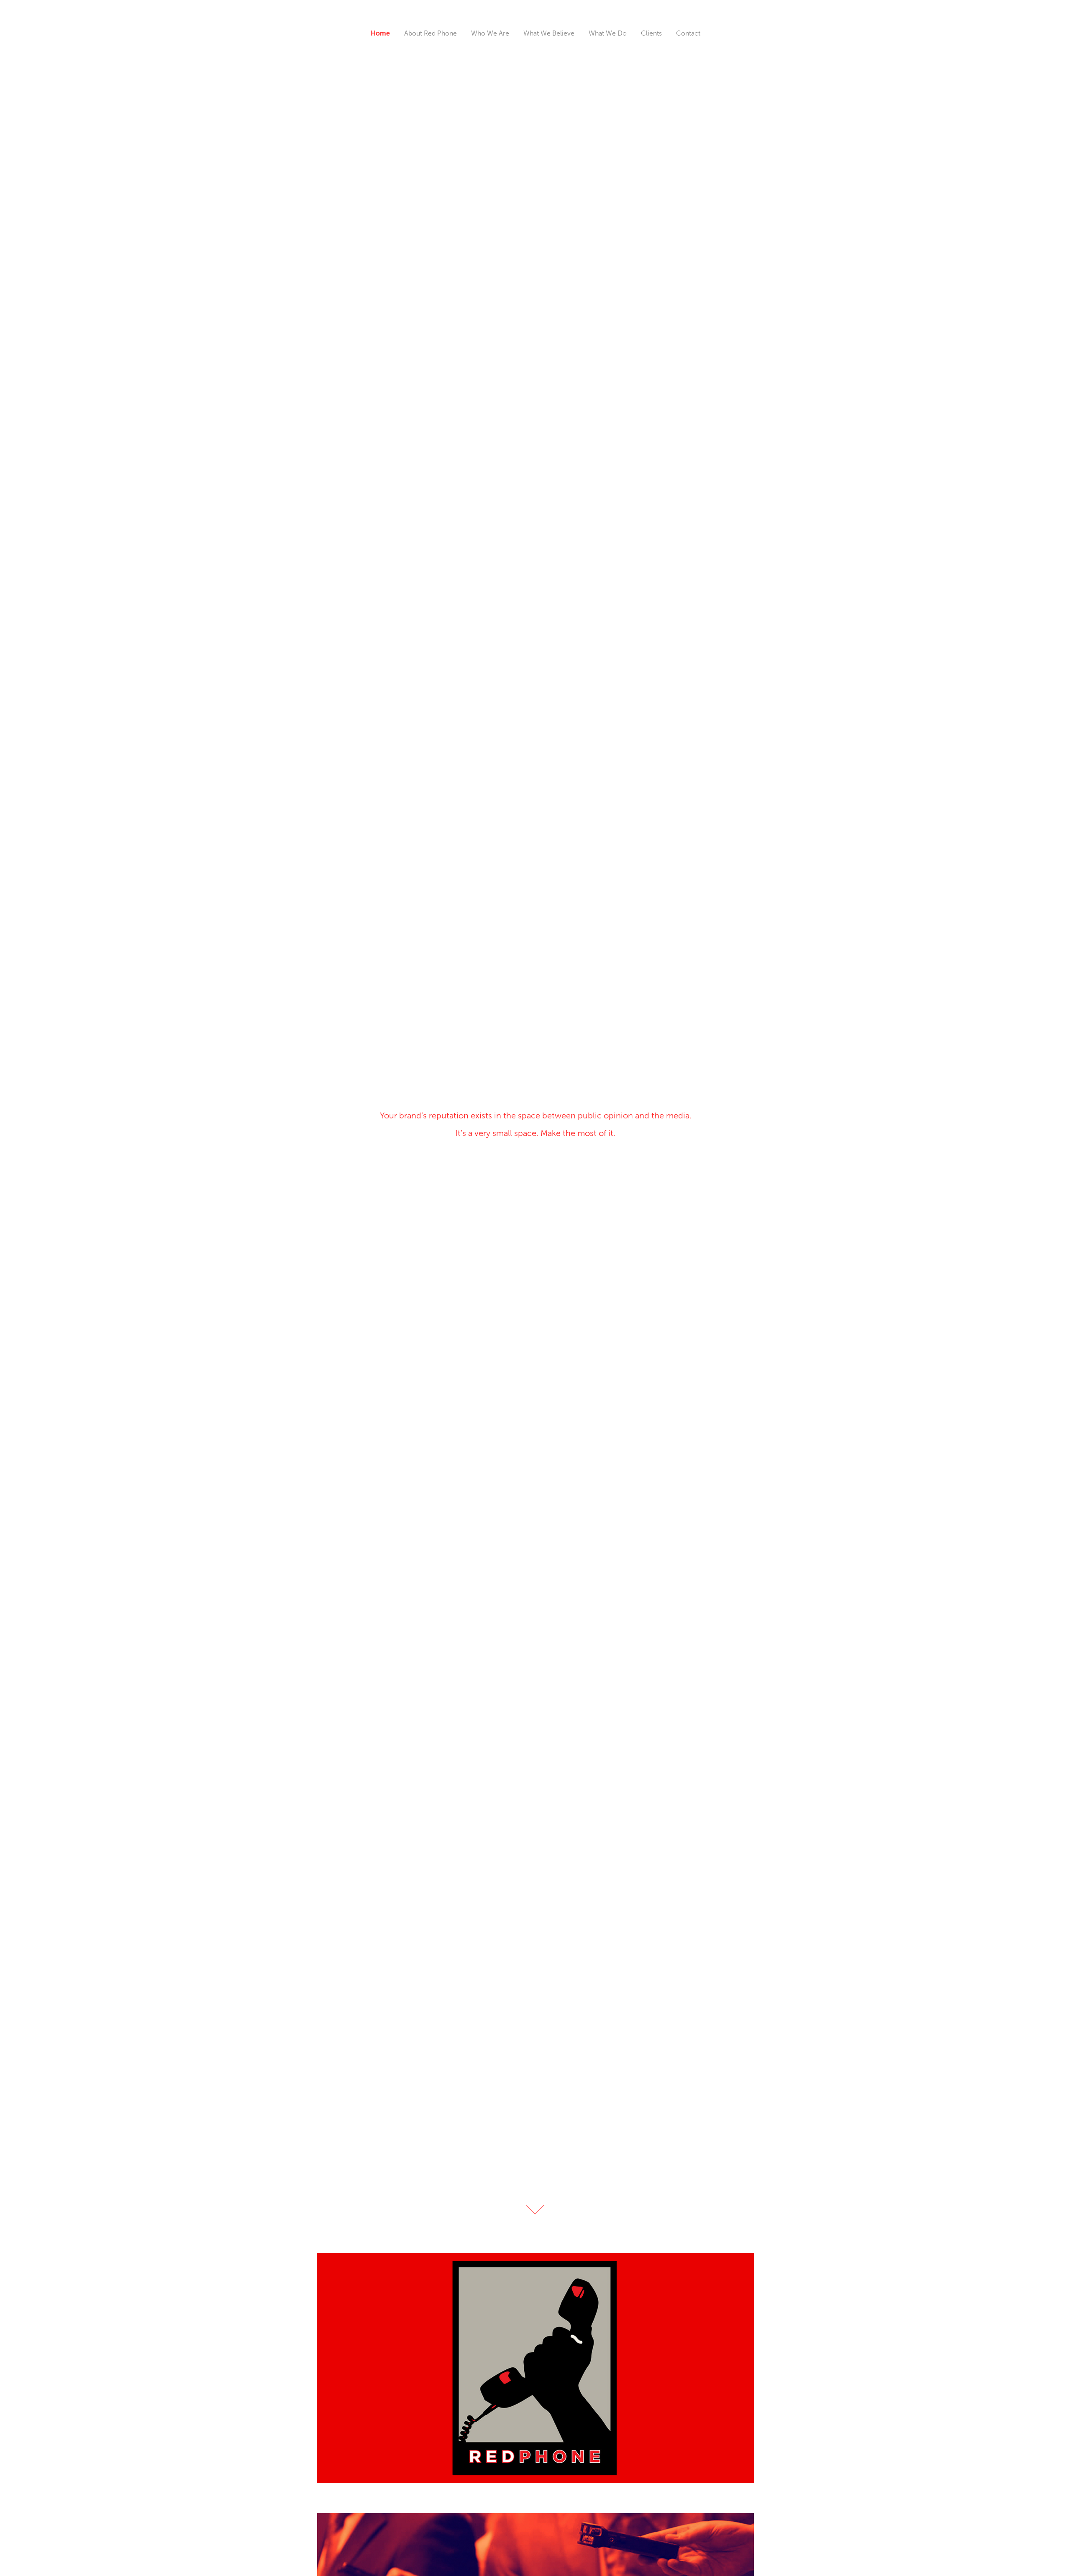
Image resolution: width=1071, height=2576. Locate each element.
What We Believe (549, 33)
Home (380, 33)
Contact (688, 33)
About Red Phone (430, 33)
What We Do (608, 33)
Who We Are (490, 33)
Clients (651, 33)
